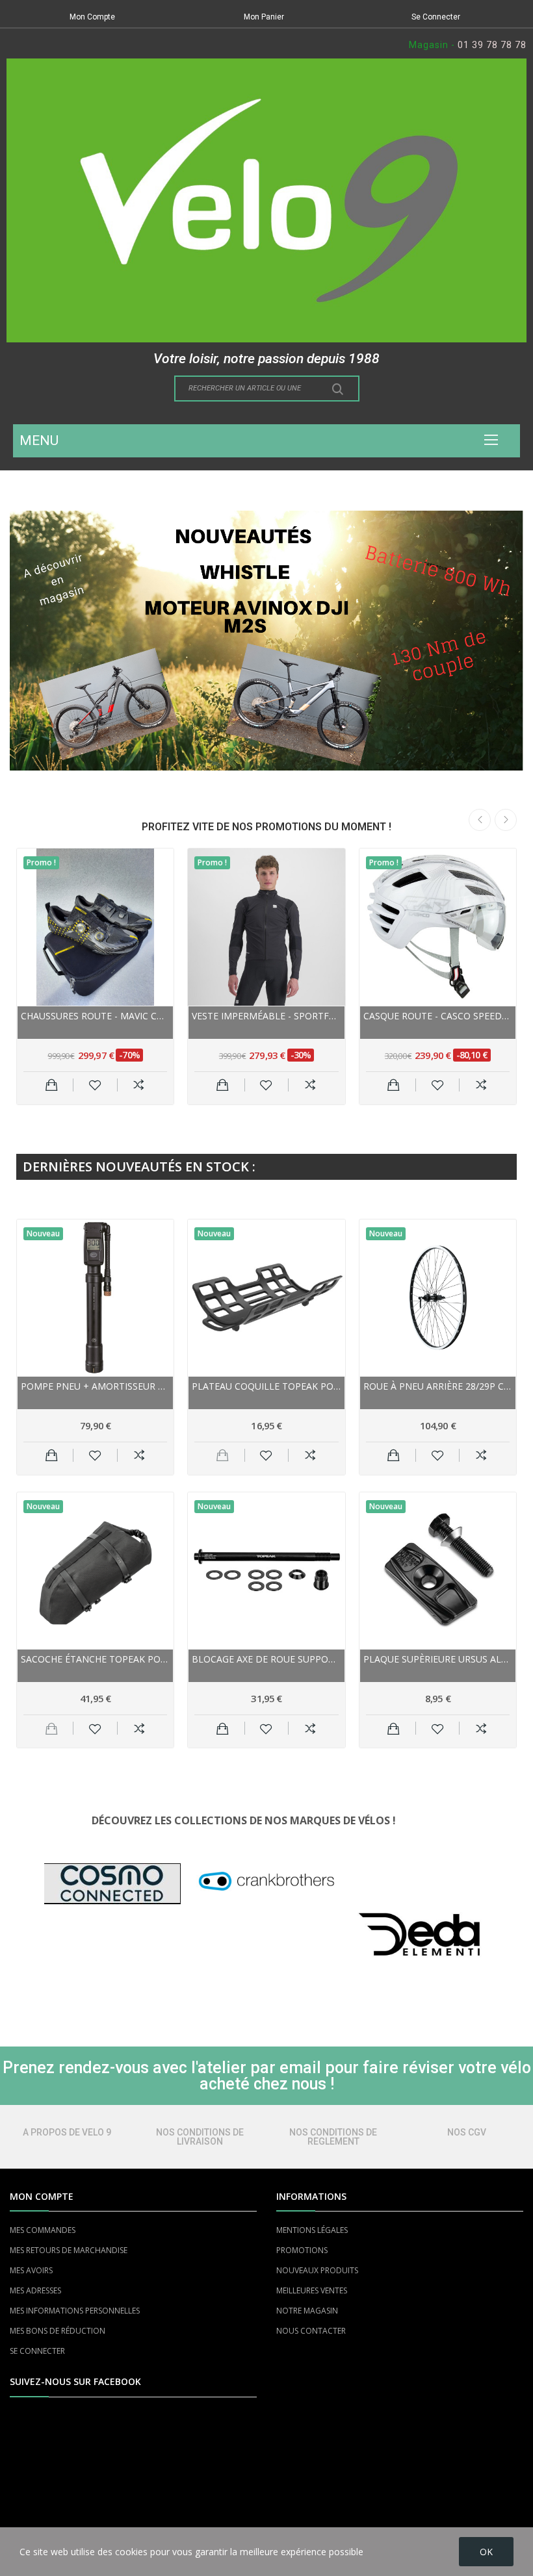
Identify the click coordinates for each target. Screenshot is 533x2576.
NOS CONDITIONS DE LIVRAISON (200, 2137)
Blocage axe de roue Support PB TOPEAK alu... (266, 1659)
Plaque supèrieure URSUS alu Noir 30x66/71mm (438, 1659)
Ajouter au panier (52, 1085)
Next (506, 820)
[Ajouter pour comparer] (139, 1085)
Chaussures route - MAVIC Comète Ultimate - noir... (95, 1016)
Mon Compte (92, 17)
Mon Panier (264, 17)
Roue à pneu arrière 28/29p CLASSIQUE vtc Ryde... (438, 1386)
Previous (480, 820)
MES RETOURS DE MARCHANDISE (69, 2250)
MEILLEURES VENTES (312, 2290)
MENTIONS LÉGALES (312, 2230)
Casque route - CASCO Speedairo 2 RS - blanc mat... (438, 1016)
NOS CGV (467, 2132)
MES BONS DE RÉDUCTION (58, 2331)
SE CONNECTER (37, 2351)
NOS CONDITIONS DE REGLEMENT (333, 2137)
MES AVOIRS (31, 2270)
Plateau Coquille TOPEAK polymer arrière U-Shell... (266, 1386)
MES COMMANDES (43, 2230)
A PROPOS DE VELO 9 (67, 2132)
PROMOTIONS (302, 2250)
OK (486, 2552)
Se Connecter (436, 17)
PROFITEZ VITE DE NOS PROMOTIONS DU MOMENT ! (266, 827)
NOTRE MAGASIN (307, 2311)
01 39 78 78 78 (492, 45)
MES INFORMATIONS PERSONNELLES (75, 2311)
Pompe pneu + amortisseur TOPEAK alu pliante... (95, 1386)
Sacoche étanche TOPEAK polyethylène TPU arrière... (95, 1659)
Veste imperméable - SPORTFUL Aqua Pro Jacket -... (266, 1016)
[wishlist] (95, 1085)
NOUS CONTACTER (311, 2331)
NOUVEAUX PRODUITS (317, 2270)
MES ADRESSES (35, 2290)
